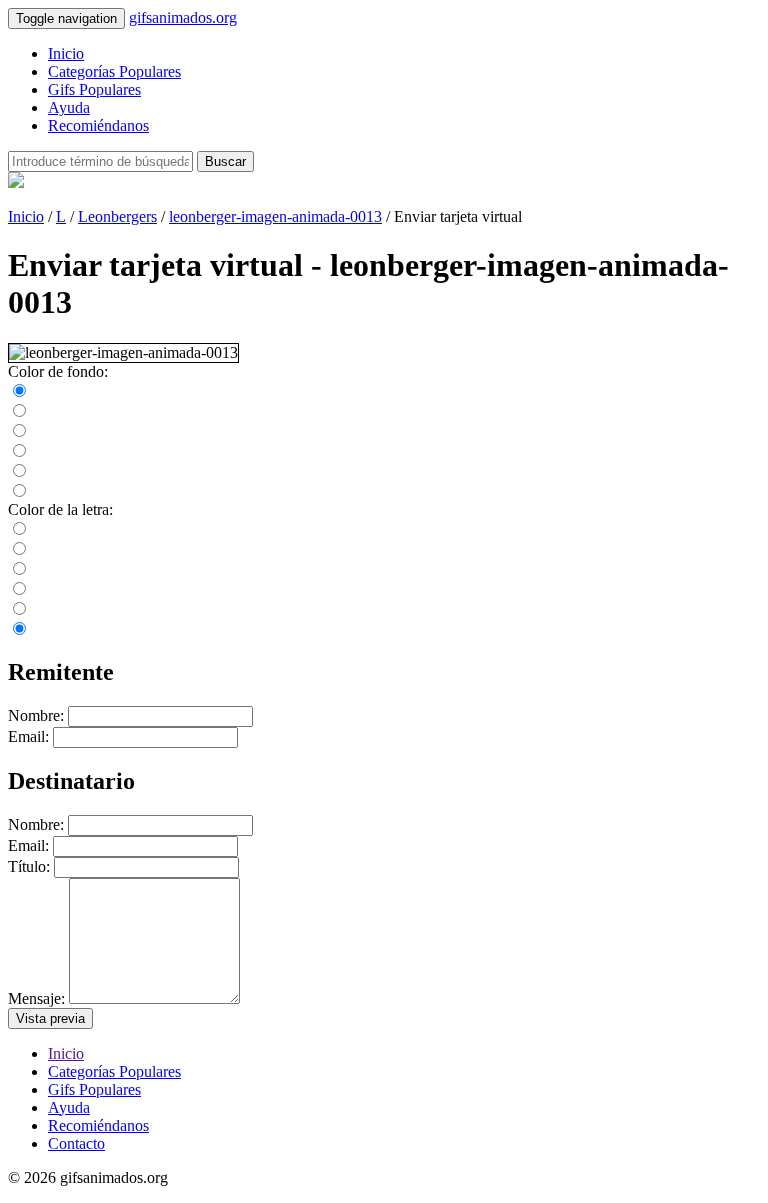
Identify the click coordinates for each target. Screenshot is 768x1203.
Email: (28, 736)
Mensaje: (36, 998)
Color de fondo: (58, 371)
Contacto (76, 1143)
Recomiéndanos (98, 125)
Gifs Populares (94, 89)
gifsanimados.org (183, 17)
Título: (29, 866)
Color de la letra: (60, 509)
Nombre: (36, 715)
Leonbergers (117, 216)
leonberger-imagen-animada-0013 (275, 216)
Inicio (66, 53)
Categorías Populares (114, 71)
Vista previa (50, 1018)
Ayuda (69, 107)
